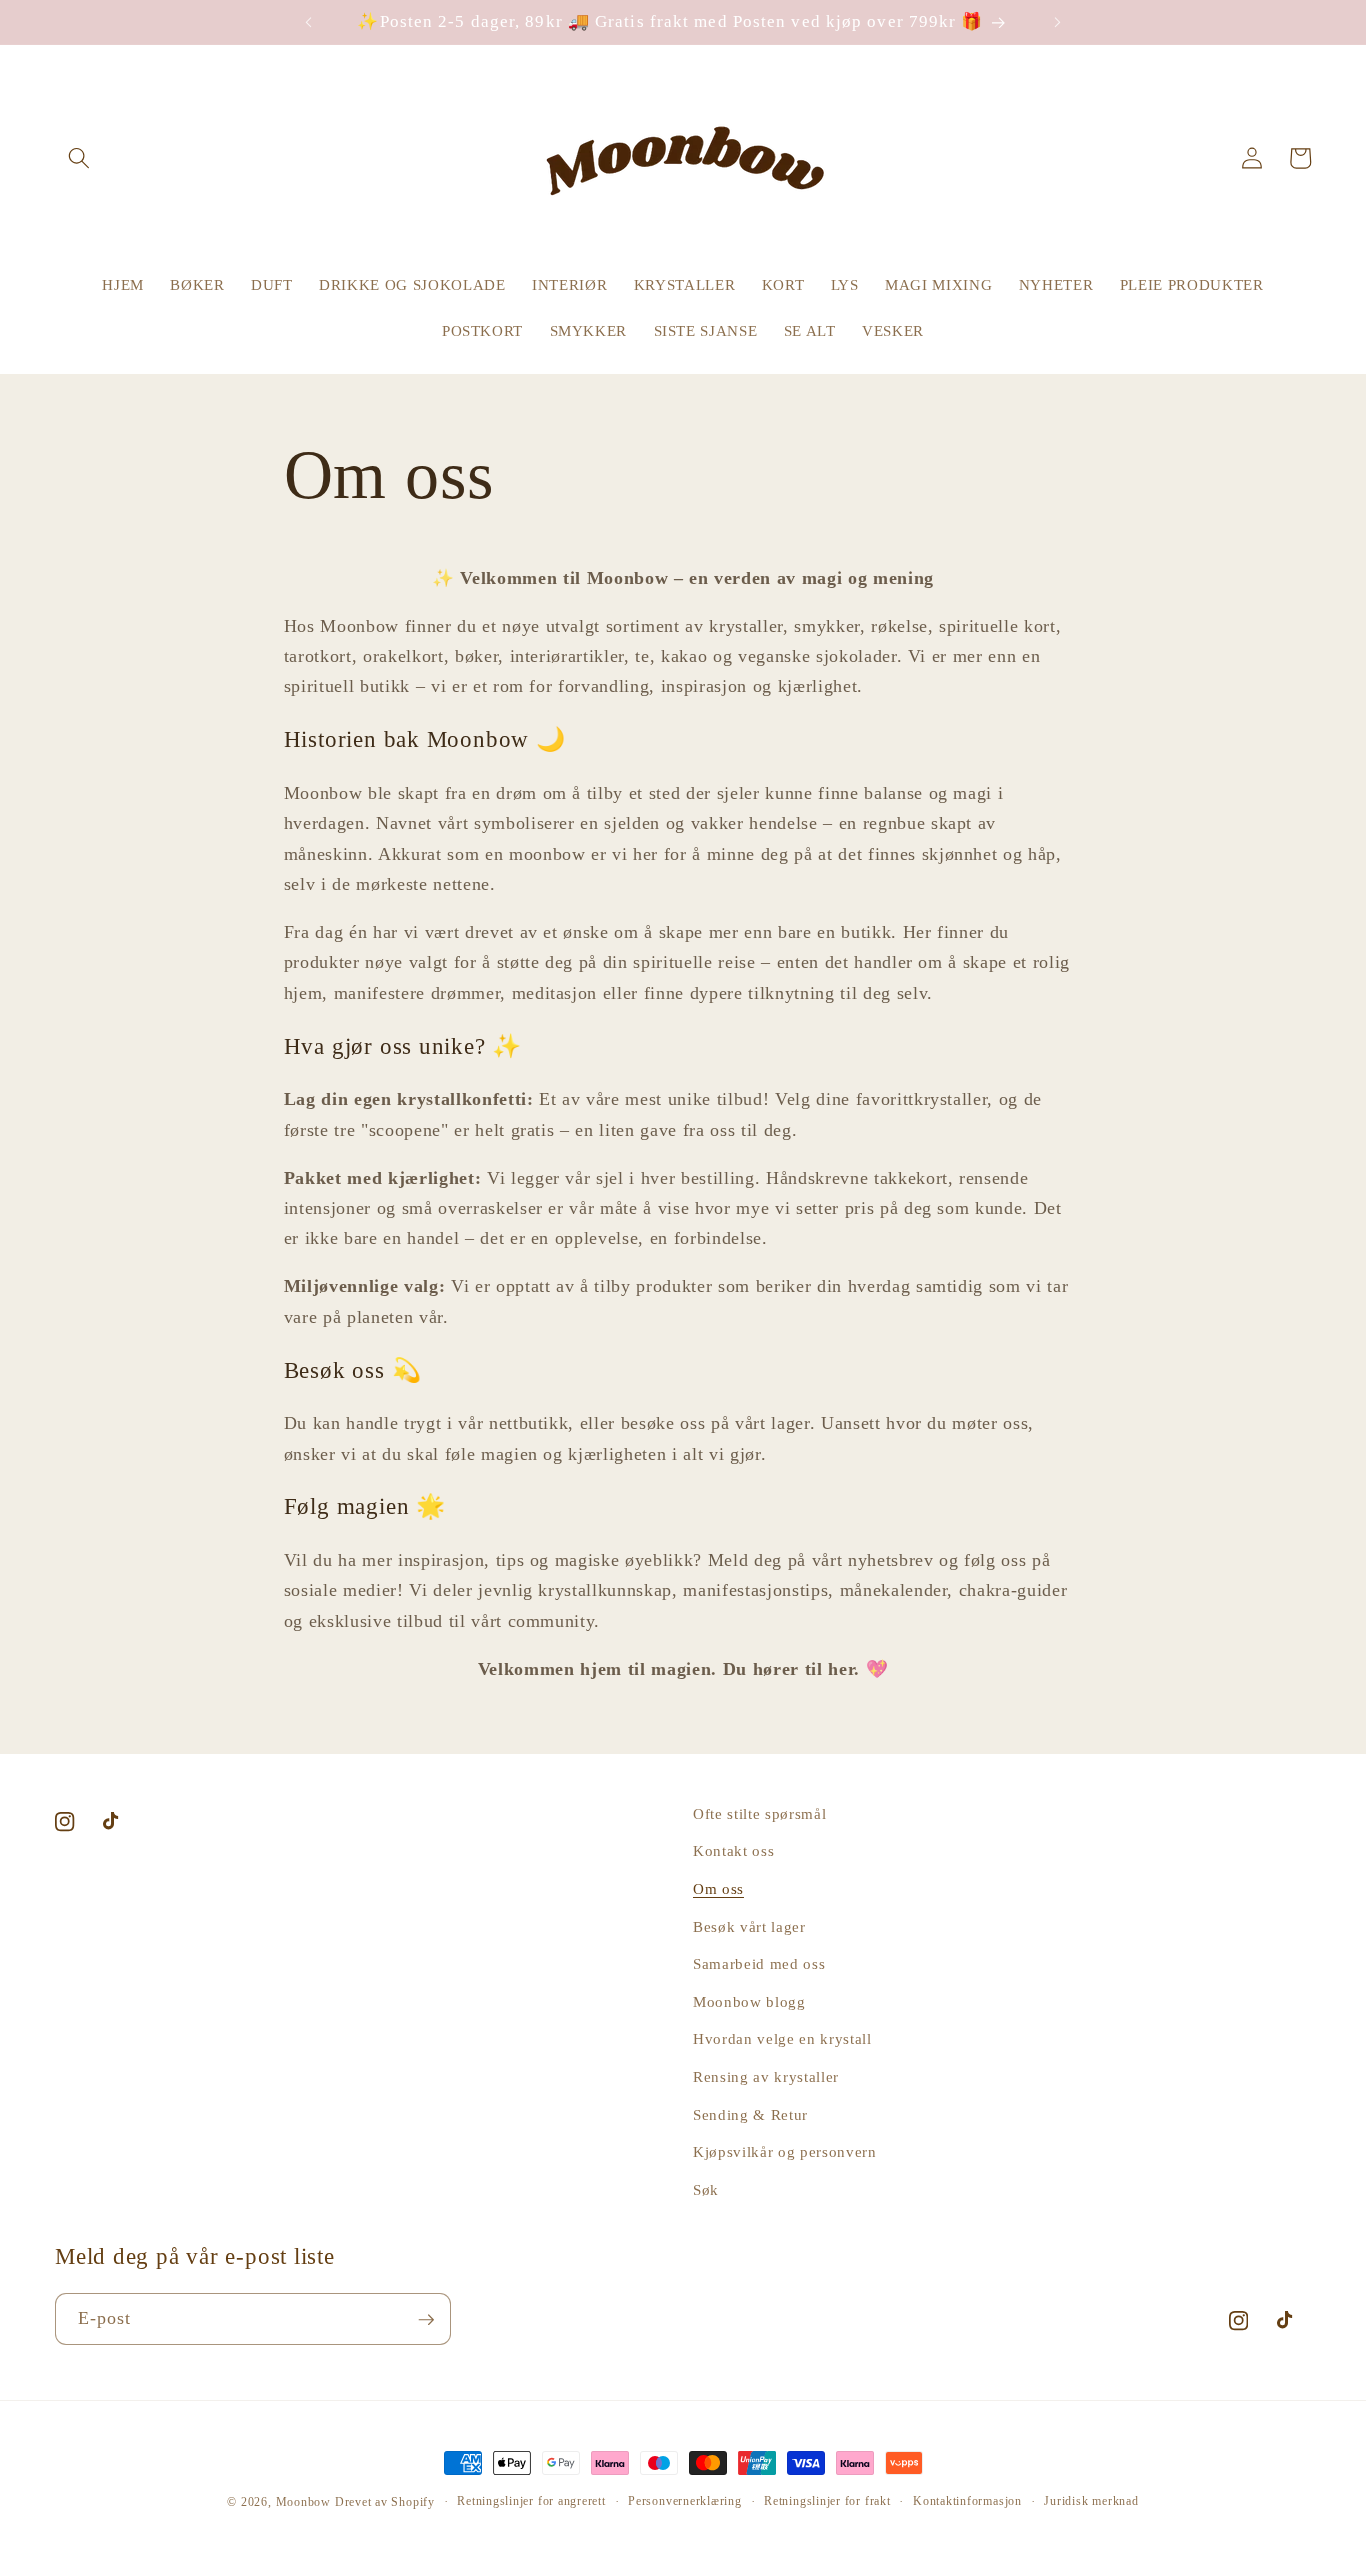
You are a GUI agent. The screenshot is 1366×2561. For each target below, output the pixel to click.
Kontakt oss (733, 1851)
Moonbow (303, 2502)
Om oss (718, 1888)
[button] (79, 158)
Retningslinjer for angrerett (531, 2501)
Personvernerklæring (685, 2501)
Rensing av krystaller (766, 2076)
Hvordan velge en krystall (782, 2039)
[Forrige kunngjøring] (308, 22)
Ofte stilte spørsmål (759, 1813)
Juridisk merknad (1091, 2501)
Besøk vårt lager (749, 1926)
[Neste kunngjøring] (1058, 22)
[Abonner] (426, 2320)
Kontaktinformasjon (967, 2501)
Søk (706, 2189)
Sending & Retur (750, 2114)
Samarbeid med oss (759, 1964)
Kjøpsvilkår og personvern (785, 2152)
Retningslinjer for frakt (827, 2501)
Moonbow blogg (749, 2001)
